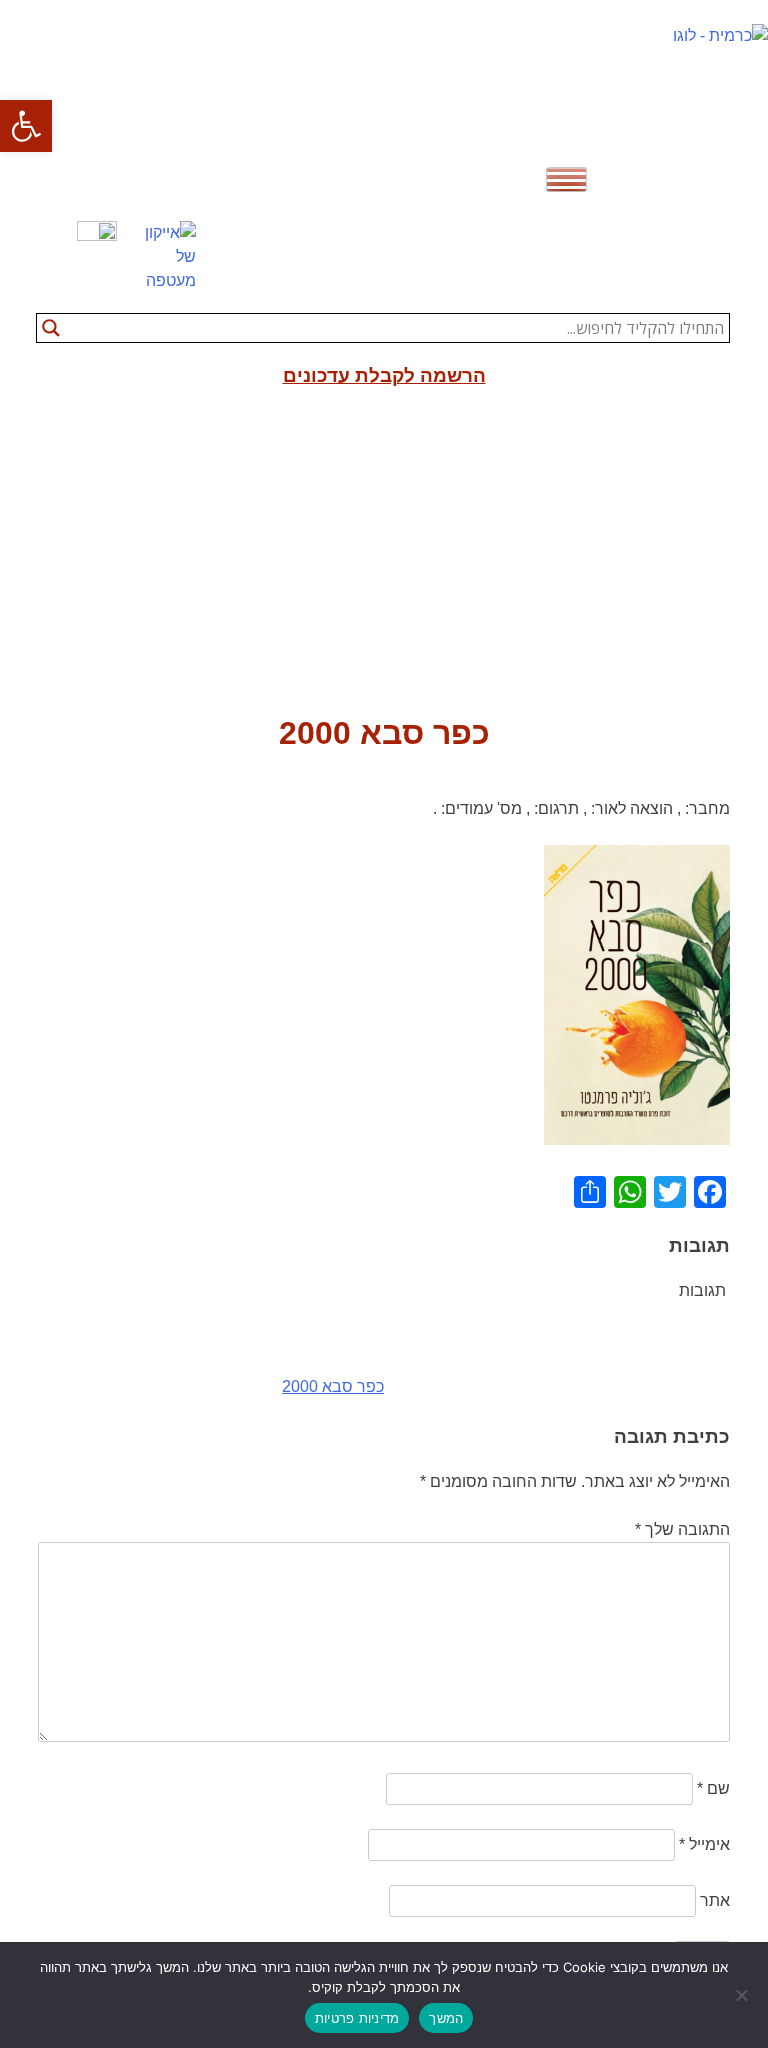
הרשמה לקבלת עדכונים (384, 375)
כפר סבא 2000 (333, 1386)
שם (713, 1788)
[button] (26, 126)
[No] (743, 1995)
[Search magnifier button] (51, 328)
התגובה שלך (682, 1529)
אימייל (704, 1844)
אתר (715, 1900)
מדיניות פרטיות (357, 2018)
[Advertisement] (384, 559)
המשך (446, 2018)
